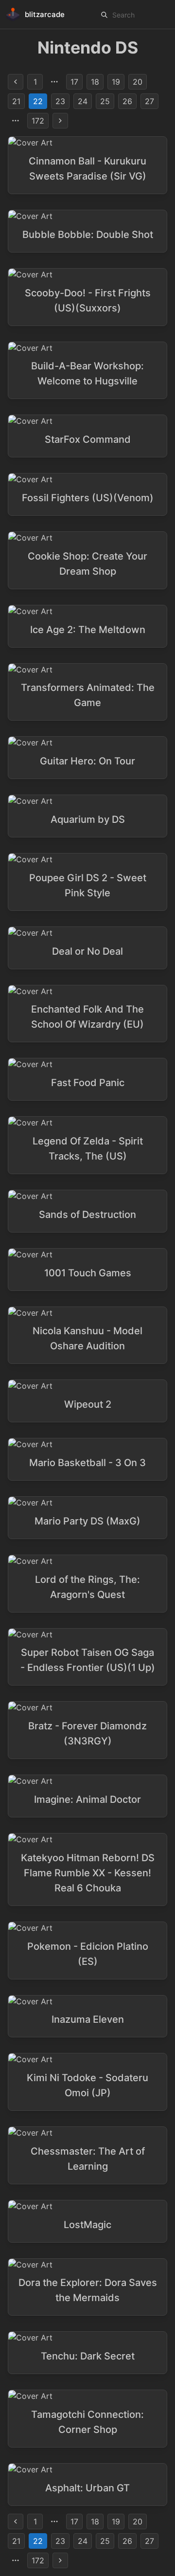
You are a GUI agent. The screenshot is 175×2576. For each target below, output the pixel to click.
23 (60, 101)
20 (138, 82)
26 (127, 101)
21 (16, 101)
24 (83, 101)
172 (38, 121)
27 (149, 101)
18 (95, 82)
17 (74, 82)
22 (38, 101)
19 (116, 82)
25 (105, 101)
